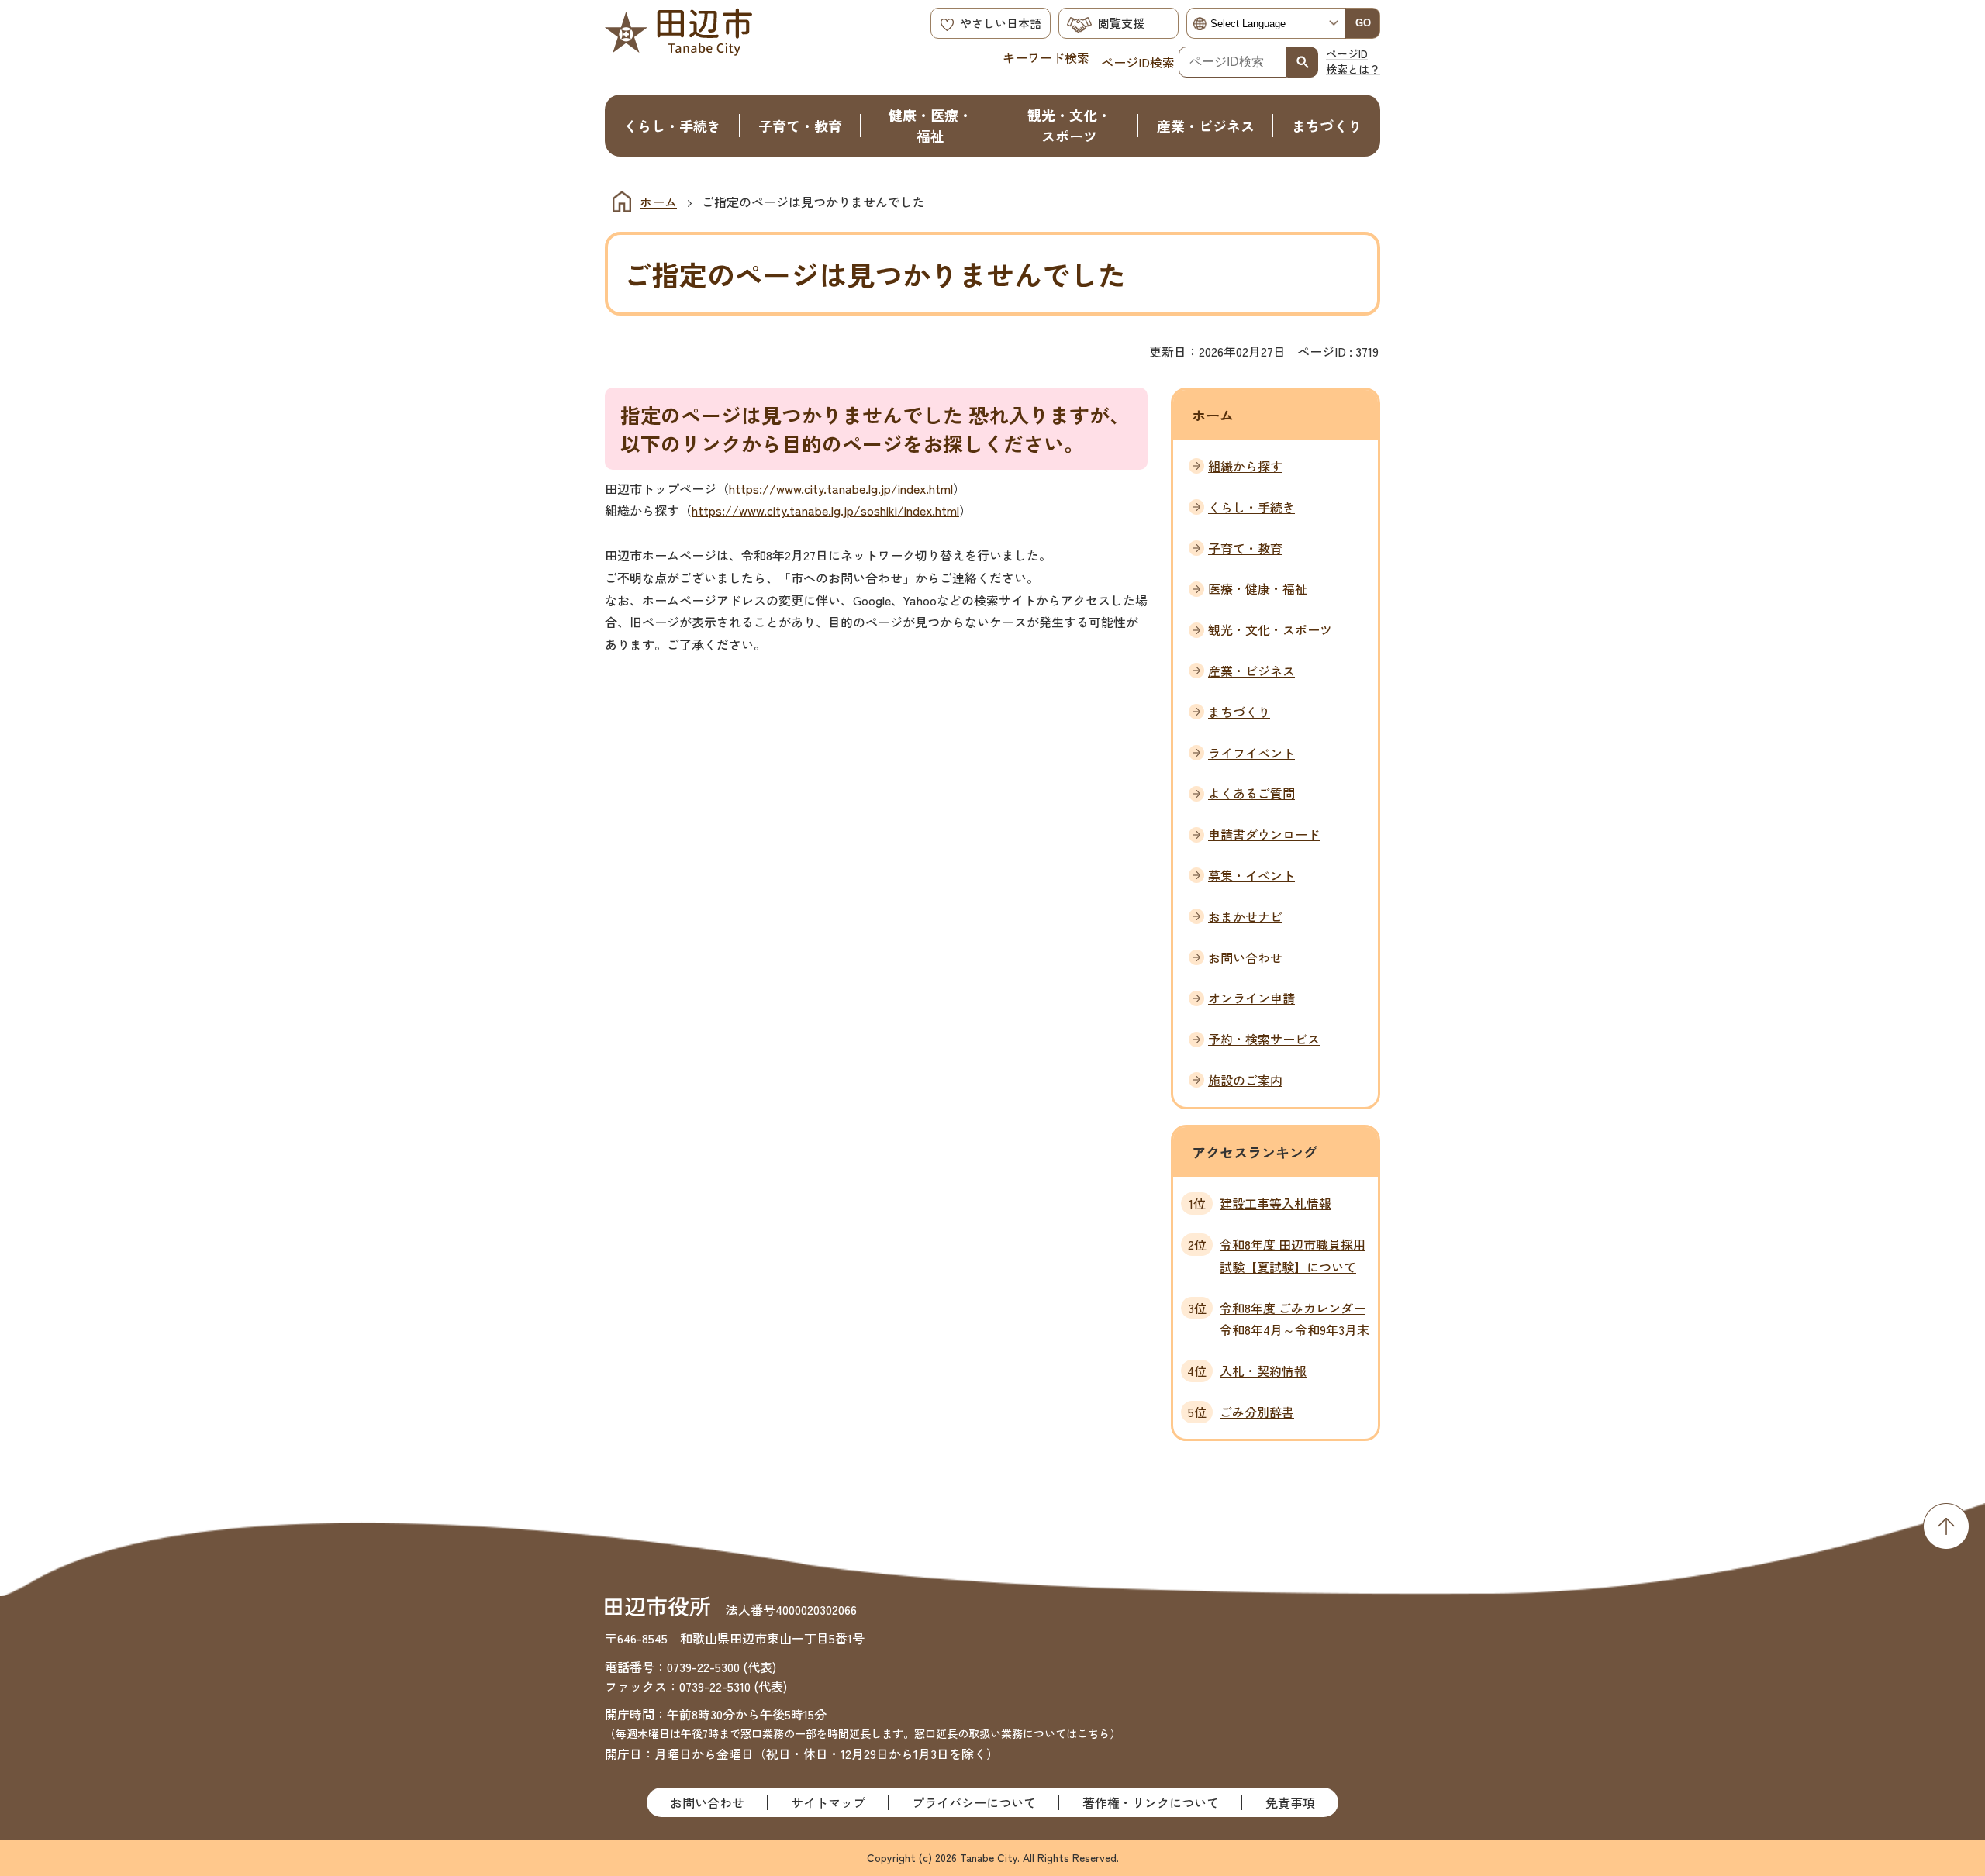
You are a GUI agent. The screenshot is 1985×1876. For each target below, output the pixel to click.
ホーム (658, 202)
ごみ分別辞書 (1257, 1412)
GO (1363, 23)
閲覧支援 (1121, 23)
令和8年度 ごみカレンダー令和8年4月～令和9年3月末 (1295, 1319)
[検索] (1303, 62)
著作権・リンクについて (1151, 1802)
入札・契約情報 (1263, 1371)
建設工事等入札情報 (1276, 1203)
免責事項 (1290, 1802)
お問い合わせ (707, 1802)
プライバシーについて (974, 1802)
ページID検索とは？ (1353, 61)
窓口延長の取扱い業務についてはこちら (1012, 1733)
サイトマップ (828, 1802)
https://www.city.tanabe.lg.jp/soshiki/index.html (825, 510)
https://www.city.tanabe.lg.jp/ (813, 488)
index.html (925, 488)
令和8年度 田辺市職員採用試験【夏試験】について (1293, 1255)
